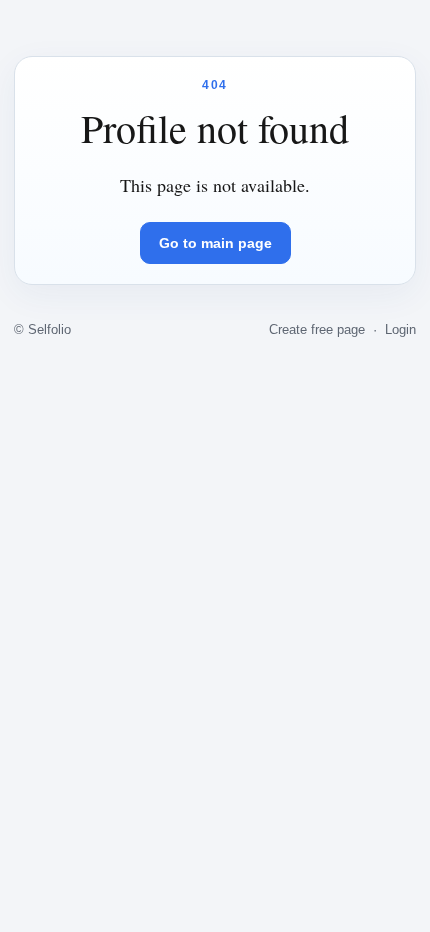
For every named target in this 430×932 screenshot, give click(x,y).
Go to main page (215, 243)
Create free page (317, 329)
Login (400, 329)
